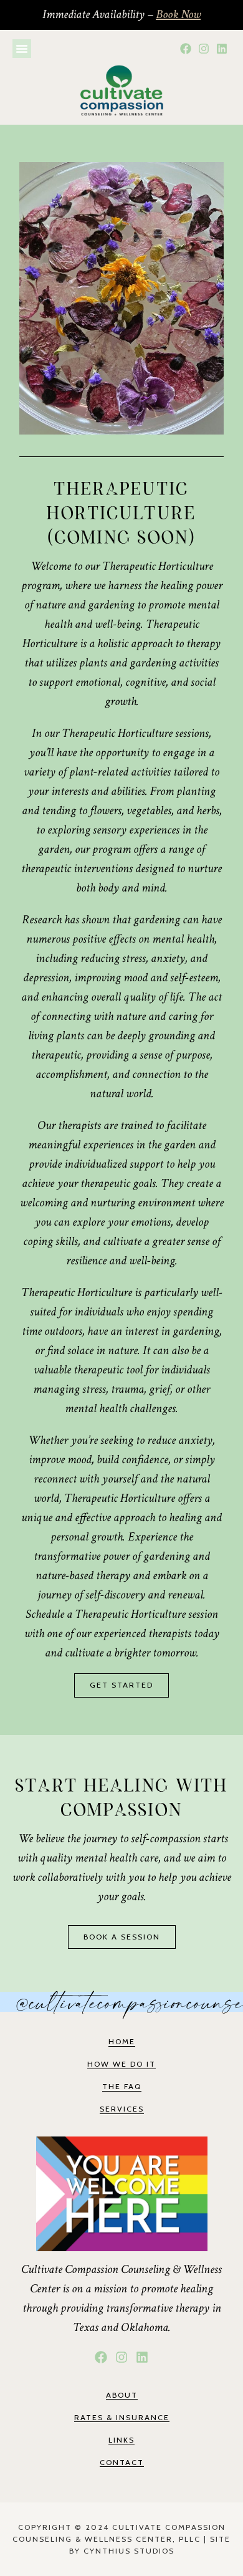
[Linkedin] (222, 49)
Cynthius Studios (129, 2551)
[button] (22, 49)
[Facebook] (186, 49)
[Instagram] (203, 49)
